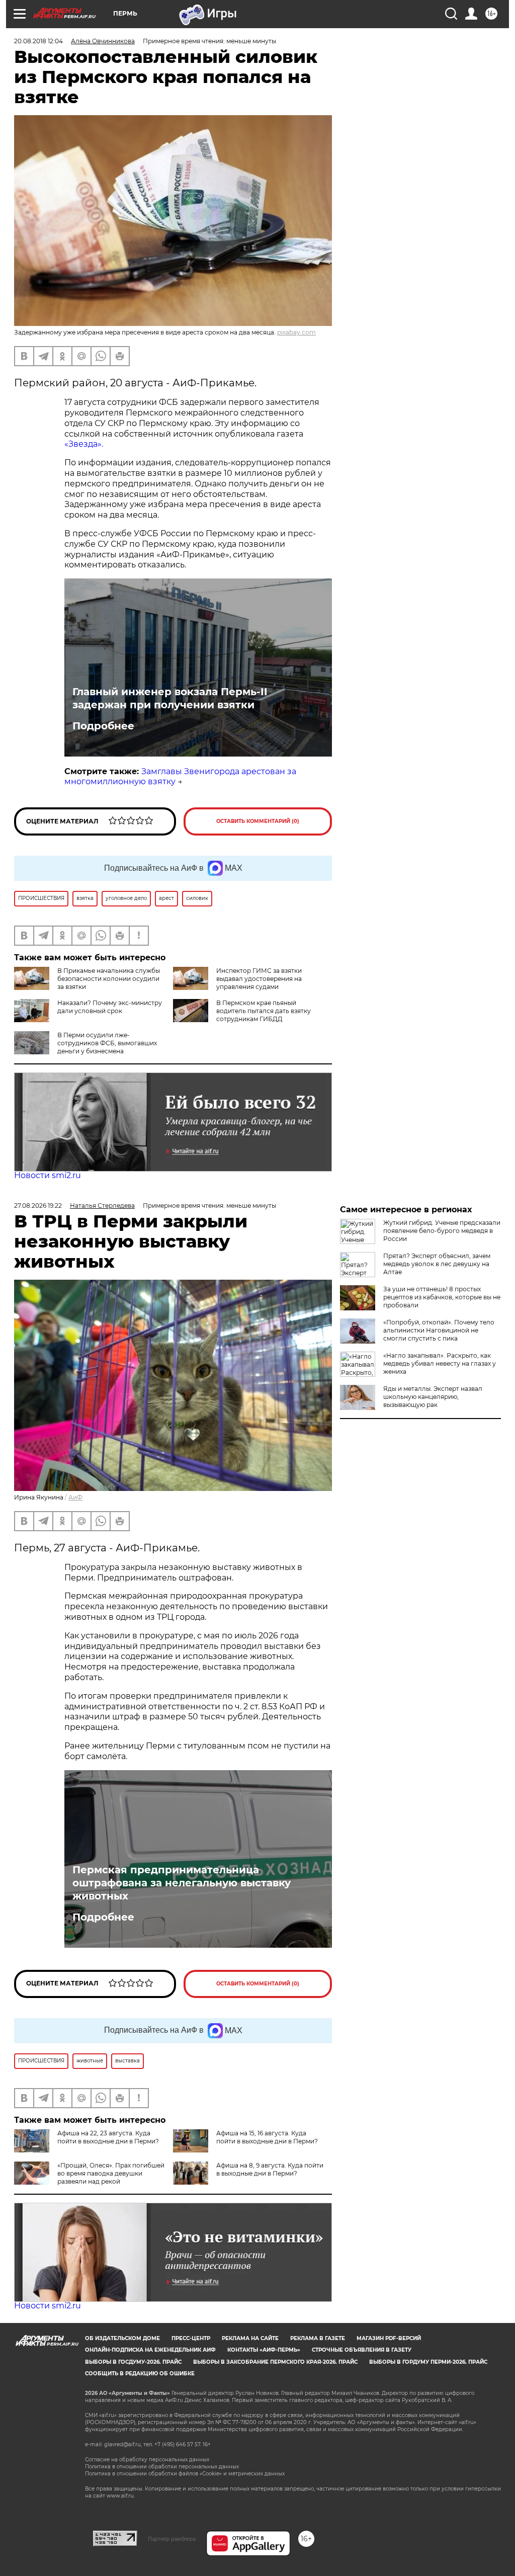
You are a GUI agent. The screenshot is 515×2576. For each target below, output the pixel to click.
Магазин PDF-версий (389, 2338)
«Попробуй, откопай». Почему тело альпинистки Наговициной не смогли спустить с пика (439, 1330)
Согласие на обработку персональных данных (147, 2460)
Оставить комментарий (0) (258, 821)
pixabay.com (296, 332)
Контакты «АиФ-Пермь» (264, 2350)
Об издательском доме (122, 2338)
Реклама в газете (318, 2338)
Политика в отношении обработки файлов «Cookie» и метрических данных (185, 2474)
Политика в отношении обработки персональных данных (162, 2467)
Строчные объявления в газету (362, 2350)
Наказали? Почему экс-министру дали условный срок (110, 1007)
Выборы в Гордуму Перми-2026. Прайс (428, 2362)
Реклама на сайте (250, 2338)
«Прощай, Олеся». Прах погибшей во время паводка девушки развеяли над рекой (111, 2173)
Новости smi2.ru (48, 1175)
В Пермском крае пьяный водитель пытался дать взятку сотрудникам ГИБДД (264, 1011)
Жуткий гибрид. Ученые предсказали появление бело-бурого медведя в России (442, 1231)
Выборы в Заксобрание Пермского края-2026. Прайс (275, 2362)
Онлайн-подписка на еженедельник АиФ (150, 2350)
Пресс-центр (191, 2338)
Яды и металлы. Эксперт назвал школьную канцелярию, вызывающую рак (433, 1397)
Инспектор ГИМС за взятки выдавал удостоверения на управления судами (259, 979)
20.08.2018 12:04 (38, 41)
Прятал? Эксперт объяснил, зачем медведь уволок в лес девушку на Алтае (437, 1264)
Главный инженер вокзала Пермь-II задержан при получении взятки (170, 698)
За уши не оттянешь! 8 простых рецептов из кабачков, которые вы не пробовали (442, 1297)
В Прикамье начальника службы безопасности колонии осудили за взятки (109, 979)
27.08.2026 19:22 (38, 1206)
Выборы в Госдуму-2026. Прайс (133, 2362)
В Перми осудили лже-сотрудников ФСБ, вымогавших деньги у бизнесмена (107, 1043)
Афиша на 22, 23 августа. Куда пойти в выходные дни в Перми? (108, 2137)
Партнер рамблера (172, 2539)
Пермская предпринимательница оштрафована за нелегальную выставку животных (182, 1883)
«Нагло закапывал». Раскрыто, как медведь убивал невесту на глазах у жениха (440, 1363)
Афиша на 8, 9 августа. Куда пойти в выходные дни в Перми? (270, 2169)
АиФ (75, 1497)
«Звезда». (84, 444)
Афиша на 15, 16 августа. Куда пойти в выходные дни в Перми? (267, 2137)
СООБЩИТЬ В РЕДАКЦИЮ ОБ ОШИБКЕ (140, 2374)
